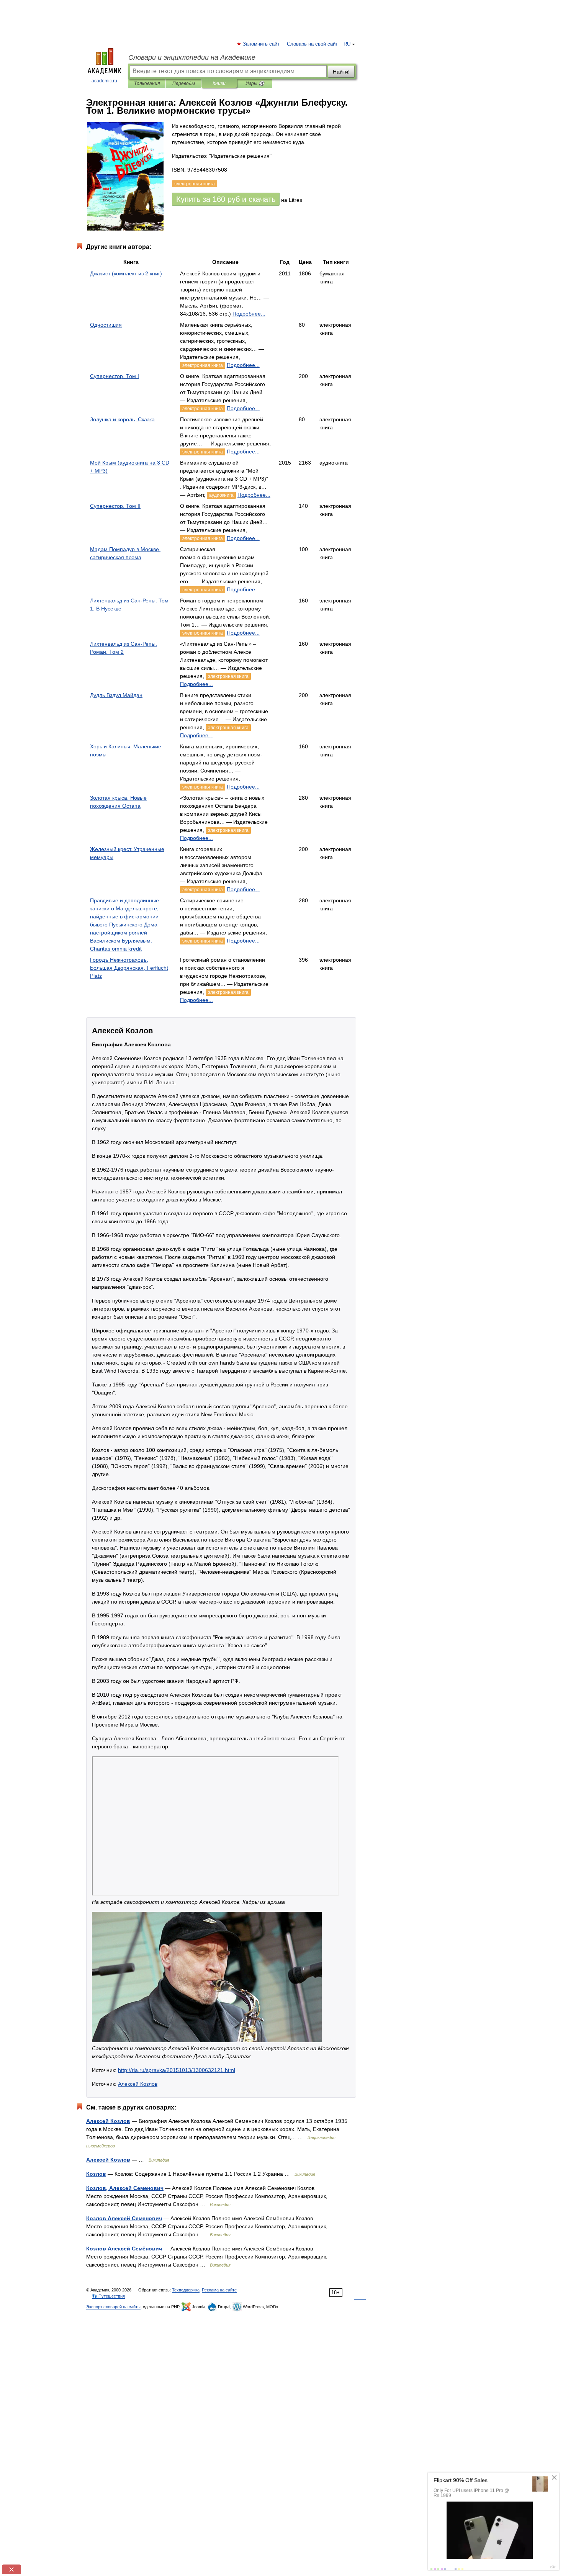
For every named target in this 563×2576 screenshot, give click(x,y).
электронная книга (203, 365)
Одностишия (106, 325)
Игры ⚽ (255, 83)
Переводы (184, 83)
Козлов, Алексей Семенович (125, 2188)
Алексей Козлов (138, 2084)
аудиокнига (221, 495)
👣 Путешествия (108, 2296)
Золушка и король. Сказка (122, 419)
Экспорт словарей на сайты (113, 2307)
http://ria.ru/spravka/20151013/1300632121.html (177, 2070)
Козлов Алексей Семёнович (124, 2249)
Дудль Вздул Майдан (116, 695)
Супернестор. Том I (115, 376)
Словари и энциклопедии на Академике (192, 57)
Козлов (96, 2174)
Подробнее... (249, 314)
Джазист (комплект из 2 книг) (126, 273)
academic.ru (104, 81)
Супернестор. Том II (115, 506)
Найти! (341, 72)
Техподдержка (186, 2290)
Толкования (147, 83)
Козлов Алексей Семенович (124, 2218)
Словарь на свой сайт (312, 44)
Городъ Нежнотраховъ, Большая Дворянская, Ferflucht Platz (129, 968)
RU (347, 44)
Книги (219, 83)
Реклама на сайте (219, 2290)
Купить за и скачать (226, 199)
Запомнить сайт (262, 44)
